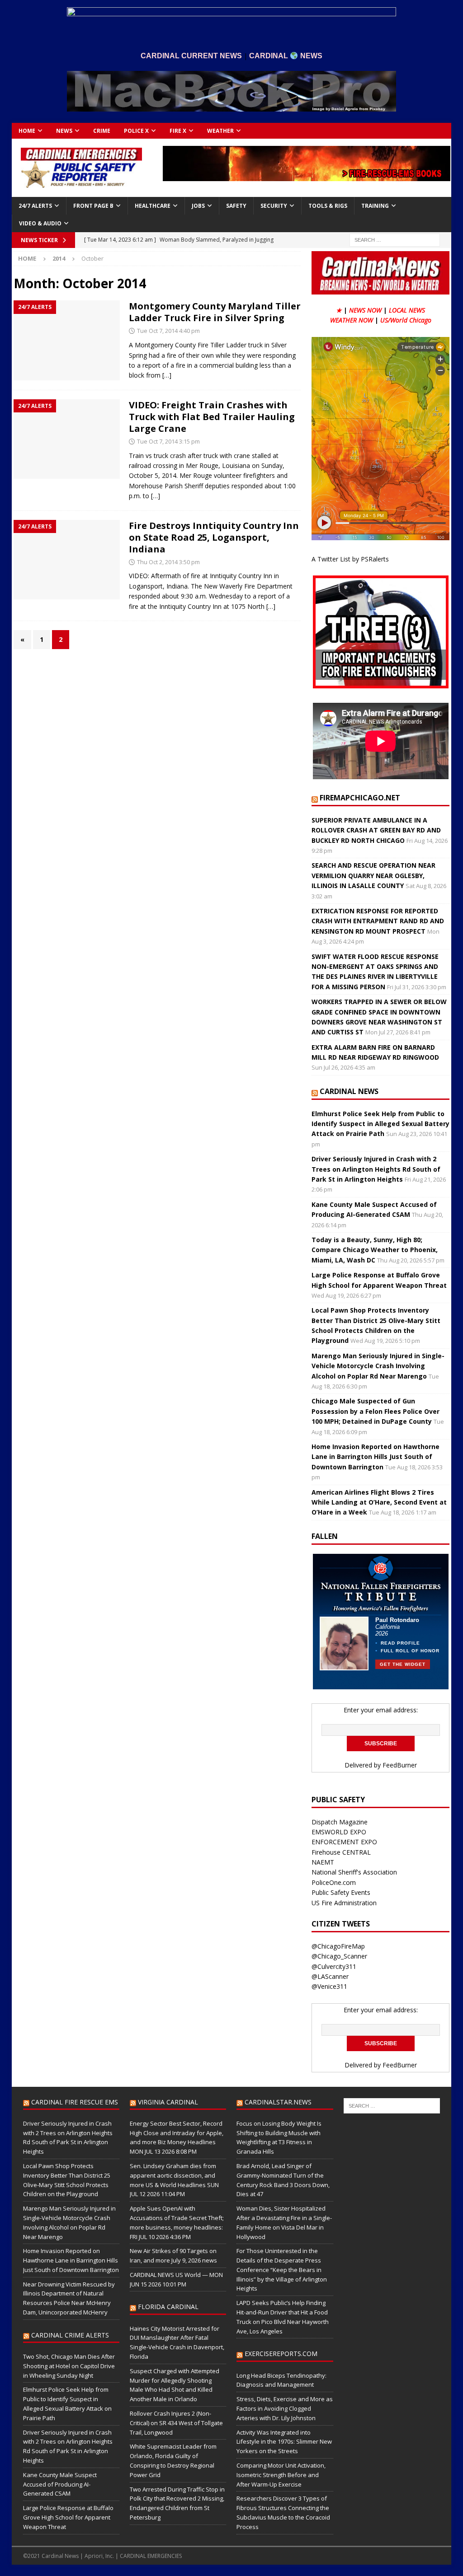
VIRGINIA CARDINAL (168, 2102)
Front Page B (93, 206)
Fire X (178, 131)
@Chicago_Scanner (339, 1956)
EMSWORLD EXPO (339, 1832)
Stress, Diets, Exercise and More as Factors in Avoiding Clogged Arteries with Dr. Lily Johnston (285, 2408)
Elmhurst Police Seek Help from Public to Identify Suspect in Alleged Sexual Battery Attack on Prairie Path (380, 1124)
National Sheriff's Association (354, 1872)
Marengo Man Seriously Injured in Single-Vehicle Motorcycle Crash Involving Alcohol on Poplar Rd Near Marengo (378, 1366)
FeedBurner (400, 1765)
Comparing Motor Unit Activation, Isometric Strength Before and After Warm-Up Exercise (281, 2475)
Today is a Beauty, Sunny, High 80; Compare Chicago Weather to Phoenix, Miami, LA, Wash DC (375, 1250)
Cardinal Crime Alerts (70, 2335)
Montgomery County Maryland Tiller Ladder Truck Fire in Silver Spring (215, 312)
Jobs (198, 206)
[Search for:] (395, 240)
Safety (236, 206)
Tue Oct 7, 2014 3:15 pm (168, 441)
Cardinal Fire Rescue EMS (75, 2102)
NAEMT (323, 1862)
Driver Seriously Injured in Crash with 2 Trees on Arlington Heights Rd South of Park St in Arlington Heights (376, 1169)
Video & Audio (40, 223)
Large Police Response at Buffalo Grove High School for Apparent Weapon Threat (68, 2517)
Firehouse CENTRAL (341, 1852)
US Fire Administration (344, 1903)
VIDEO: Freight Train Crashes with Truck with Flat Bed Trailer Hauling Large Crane (212, 417)
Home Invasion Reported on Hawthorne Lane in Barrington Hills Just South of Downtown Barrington (376, 1457)
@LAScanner (330, 1976)
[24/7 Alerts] (67, 340)
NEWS (64, 131)
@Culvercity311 (334, 1966)
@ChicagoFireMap (338, 1946)
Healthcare (153, 206)
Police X (136, 131)
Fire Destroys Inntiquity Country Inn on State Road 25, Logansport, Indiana (214, 537)
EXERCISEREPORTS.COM (281, 2354)
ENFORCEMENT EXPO (344, 1842)
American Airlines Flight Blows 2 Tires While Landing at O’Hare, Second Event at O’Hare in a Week (379, 1502)
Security (274, 206)
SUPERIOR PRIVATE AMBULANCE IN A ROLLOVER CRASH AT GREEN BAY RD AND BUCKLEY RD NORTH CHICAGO (376, 830)
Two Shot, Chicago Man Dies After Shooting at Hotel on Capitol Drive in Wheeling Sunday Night (69, 2366)
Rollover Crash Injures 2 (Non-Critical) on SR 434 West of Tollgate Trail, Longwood (176, 2423)
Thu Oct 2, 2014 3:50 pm (168, 562)
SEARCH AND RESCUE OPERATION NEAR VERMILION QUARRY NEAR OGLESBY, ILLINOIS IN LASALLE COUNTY (373, 875)
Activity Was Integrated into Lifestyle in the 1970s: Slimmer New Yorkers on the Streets (284, 2442)
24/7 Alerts (35, 206)
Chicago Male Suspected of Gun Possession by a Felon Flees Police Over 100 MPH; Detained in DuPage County (376, 1411)
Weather (220, 131)
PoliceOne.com (334, 1882)
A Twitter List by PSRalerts (350, 559)
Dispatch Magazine (340, 1822)
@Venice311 (329, 1986)
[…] (167, 375)
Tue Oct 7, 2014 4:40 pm (168, 331)
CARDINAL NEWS (349, 1091)
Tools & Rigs (328, 206)
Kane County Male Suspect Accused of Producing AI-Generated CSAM (60, 2484)
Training (375, 206)
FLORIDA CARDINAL (168, 2307)
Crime (102, 131)
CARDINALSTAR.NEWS (278, 2102)
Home (27, 131)
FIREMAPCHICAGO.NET (360, 798)
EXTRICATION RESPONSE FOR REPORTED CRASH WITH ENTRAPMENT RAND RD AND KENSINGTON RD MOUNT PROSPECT (378, 921)
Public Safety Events (341, 1892)
